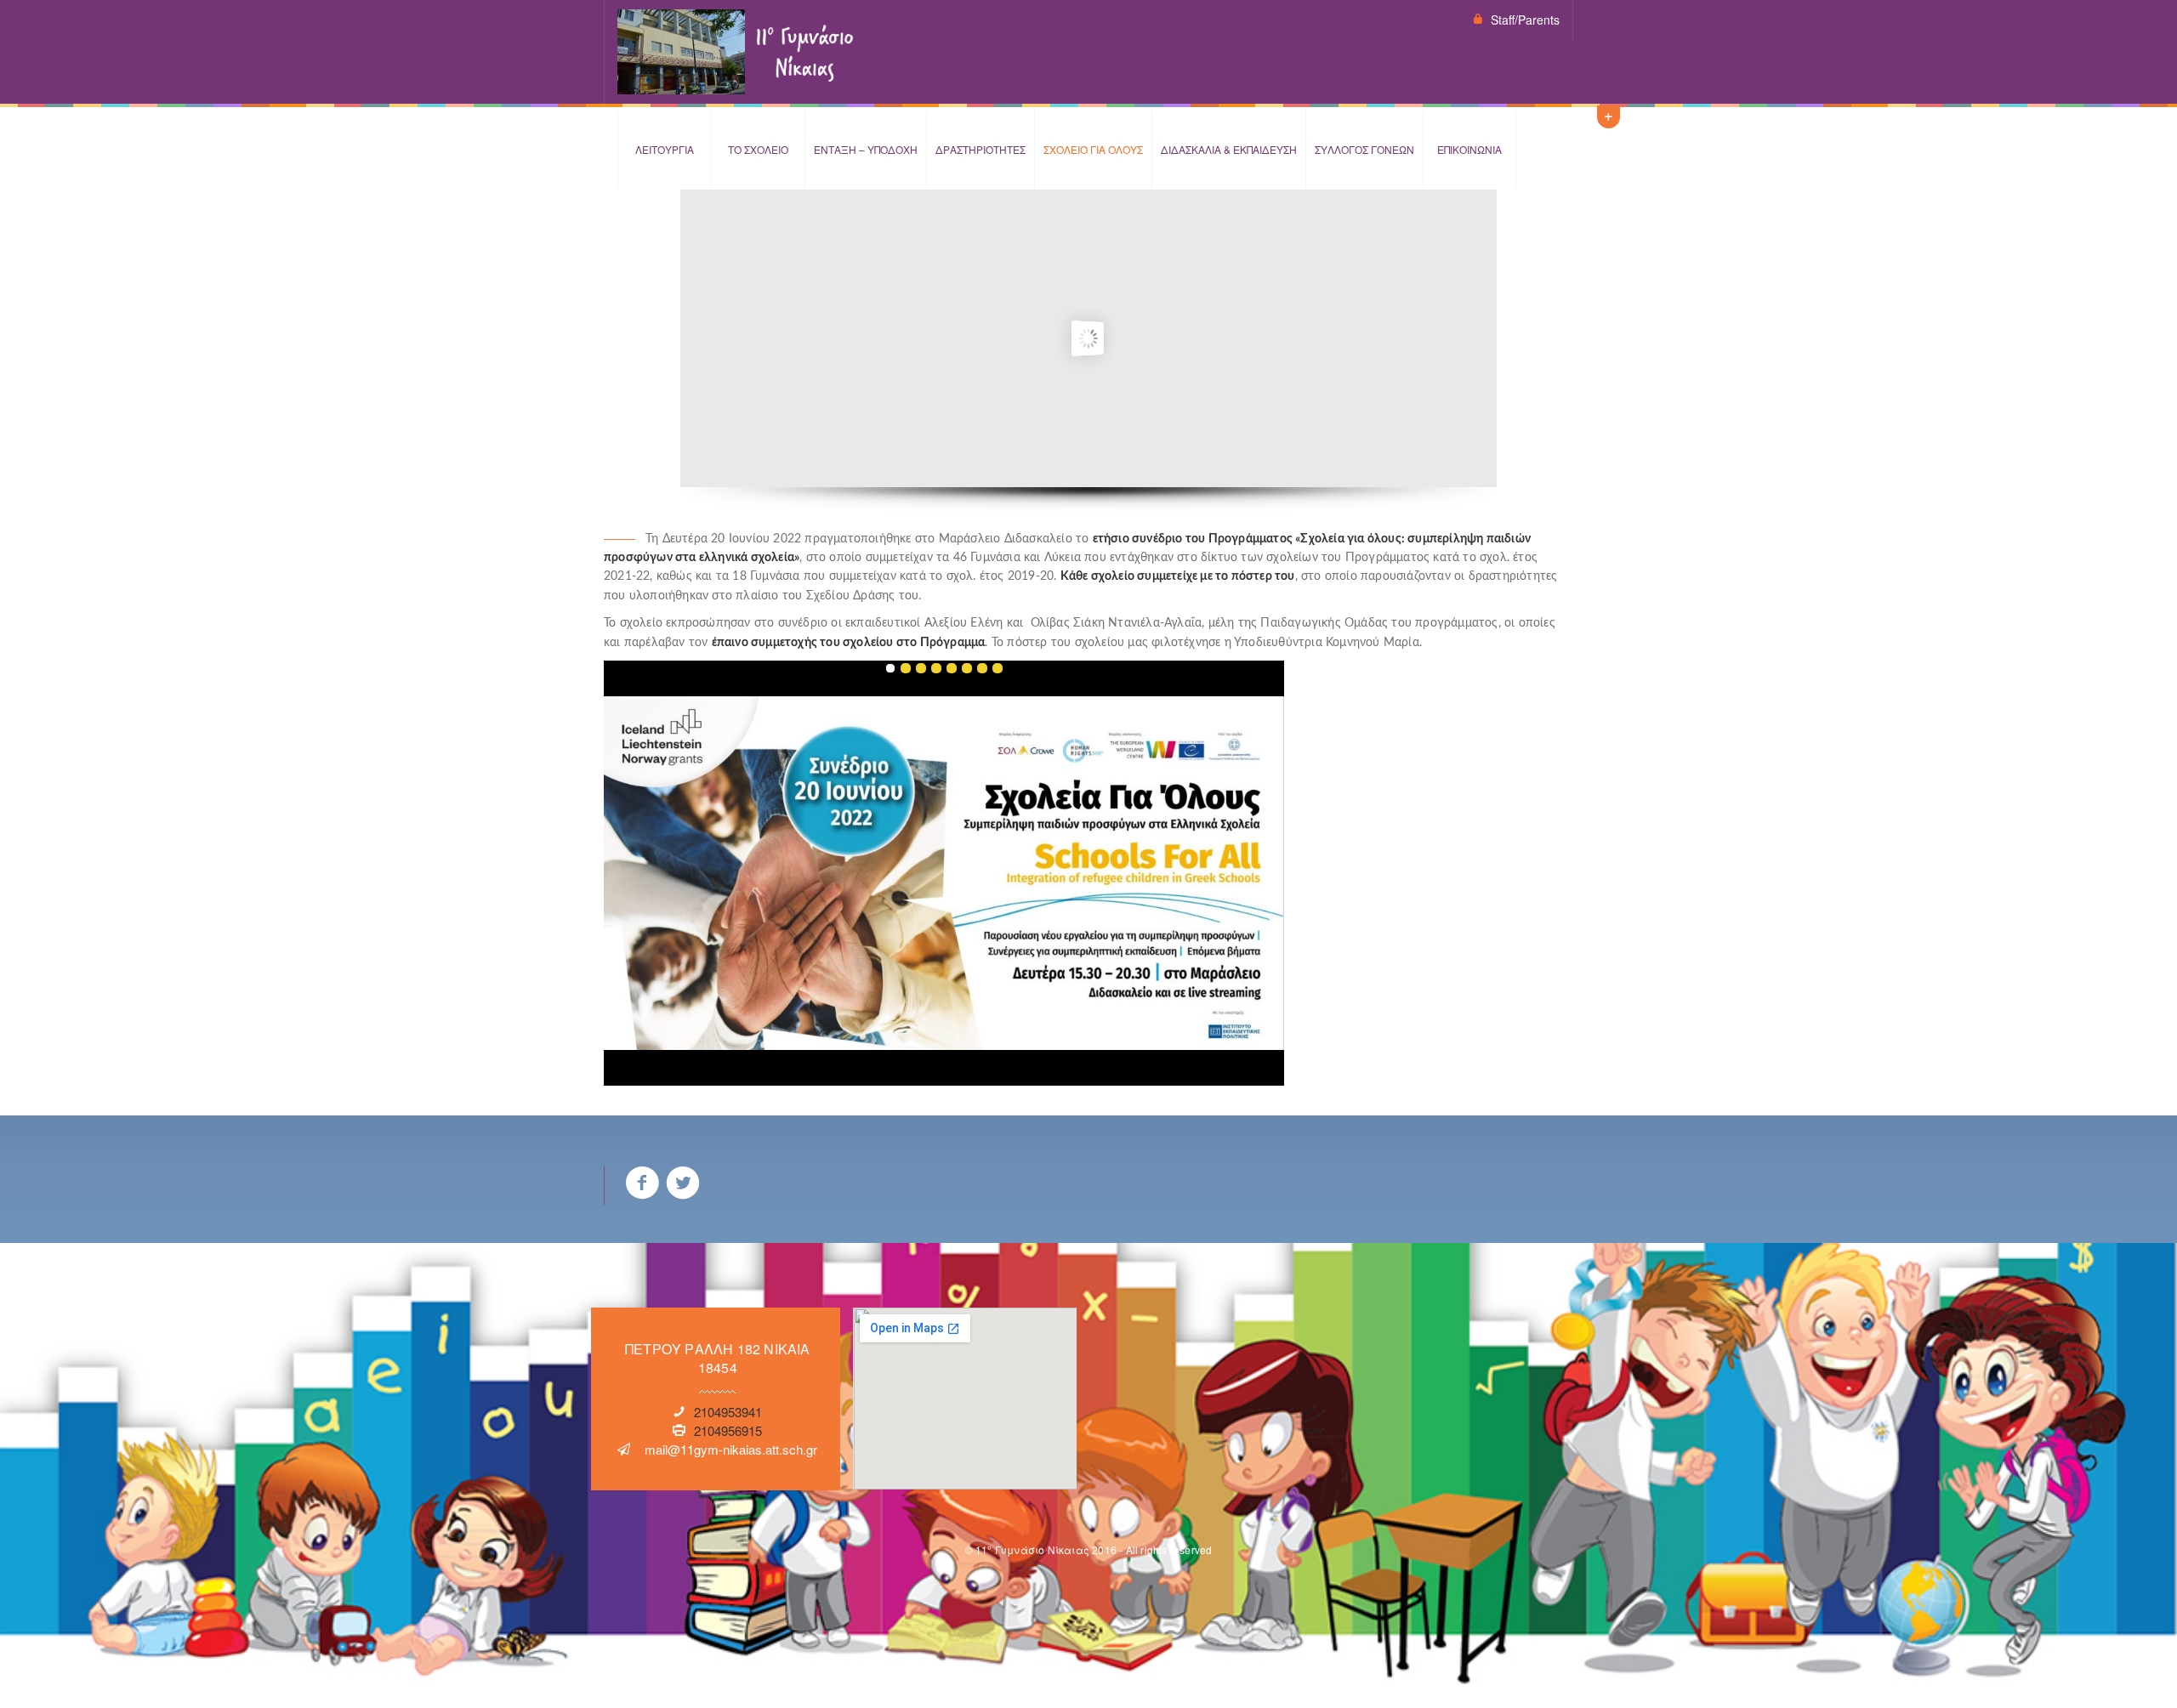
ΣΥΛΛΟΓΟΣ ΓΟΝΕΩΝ (1364, 149)
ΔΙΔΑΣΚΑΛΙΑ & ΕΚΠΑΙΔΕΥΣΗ (1229, 149)
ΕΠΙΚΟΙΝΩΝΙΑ (1469, 149)
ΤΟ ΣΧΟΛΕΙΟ (758, 149)
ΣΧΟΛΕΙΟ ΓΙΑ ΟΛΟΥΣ (1093, 149)
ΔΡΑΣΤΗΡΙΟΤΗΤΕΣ (981, 149)
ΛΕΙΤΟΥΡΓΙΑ (665, 149)
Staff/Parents (1525, 20)
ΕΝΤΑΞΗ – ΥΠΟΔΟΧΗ (866, 149)
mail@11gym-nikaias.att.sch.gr (731, 1449)
